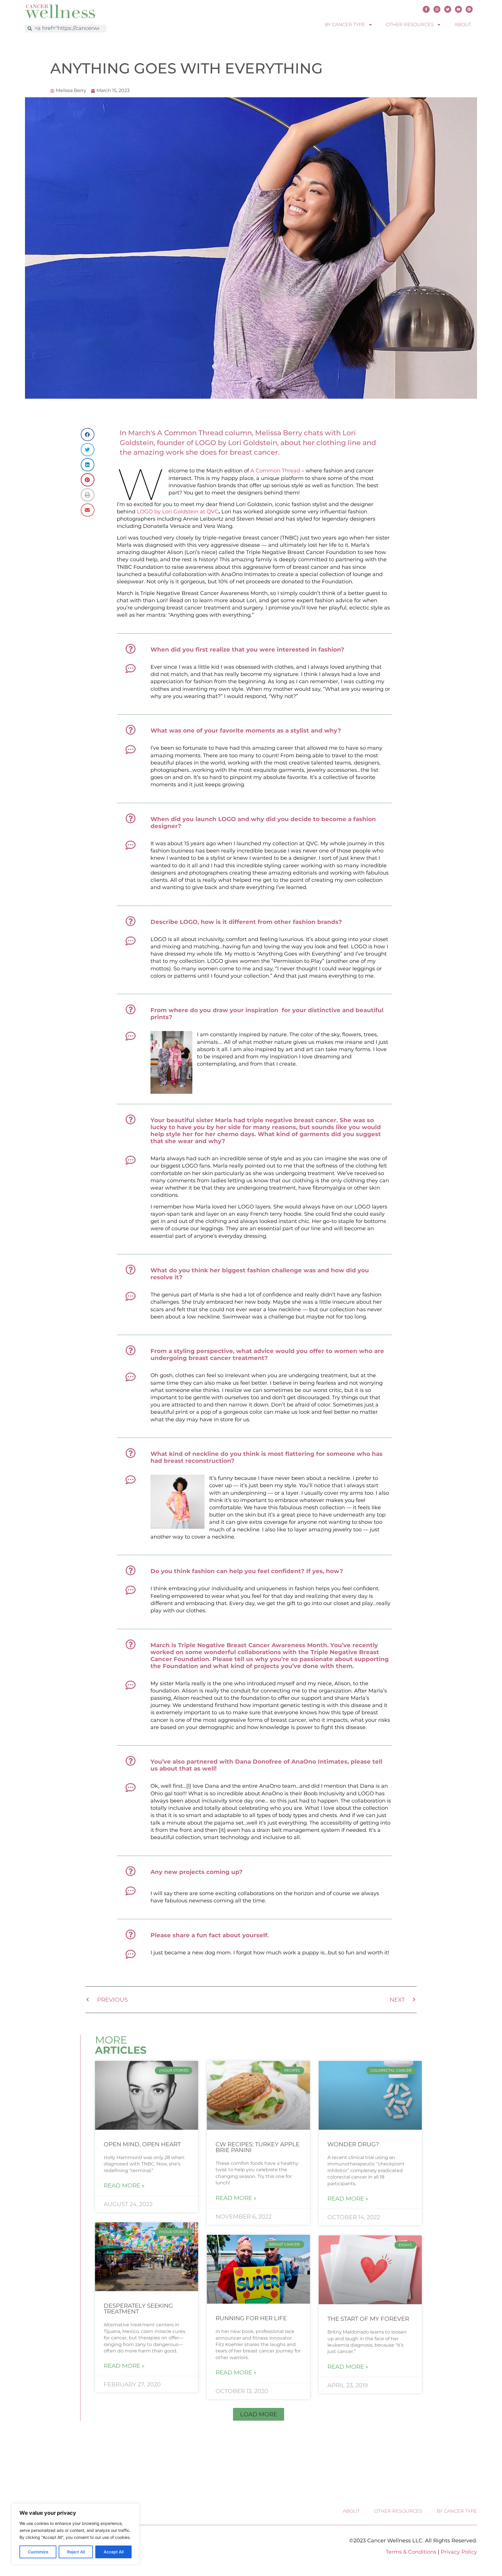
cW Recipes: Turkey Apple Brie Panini (258, 2147)
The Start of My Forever (368, 2319)
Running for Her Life (251, 2318)
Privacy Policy (459, 2552)
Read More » (124, 2185)
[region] (76, 2534)
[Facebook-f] (426, 9)
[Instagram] (437, 9)
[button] (259, 2414)
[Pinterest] (469, 9)
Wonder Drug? (353, 2144)
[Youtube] (458, 9)
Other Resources (410, 25)
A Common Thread (275, 471)
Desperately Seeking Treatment (138, 2309)
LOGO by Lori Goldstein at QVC (178, 512)
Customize (38, 2552)
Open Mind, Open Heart (142, 2144)
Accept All (114, 2552)
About (463, 25)
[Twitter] (448, 9)
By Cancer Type (345, 25)
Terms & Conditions (411, 2552)
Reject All (76, 2552)
